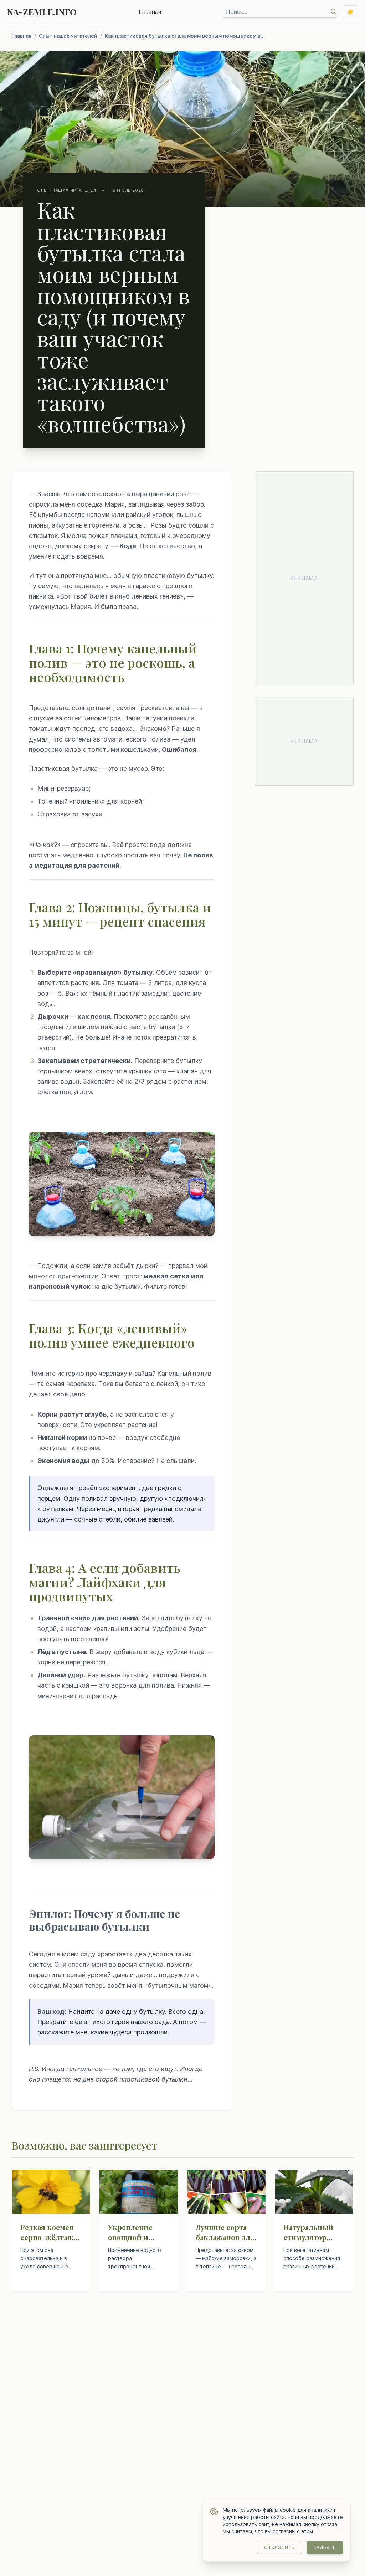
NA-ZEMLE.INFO (42, 12)
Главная (150, 12)
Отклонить (279, 2547)
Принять (325, 2547)
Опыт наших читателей (68, 36)
